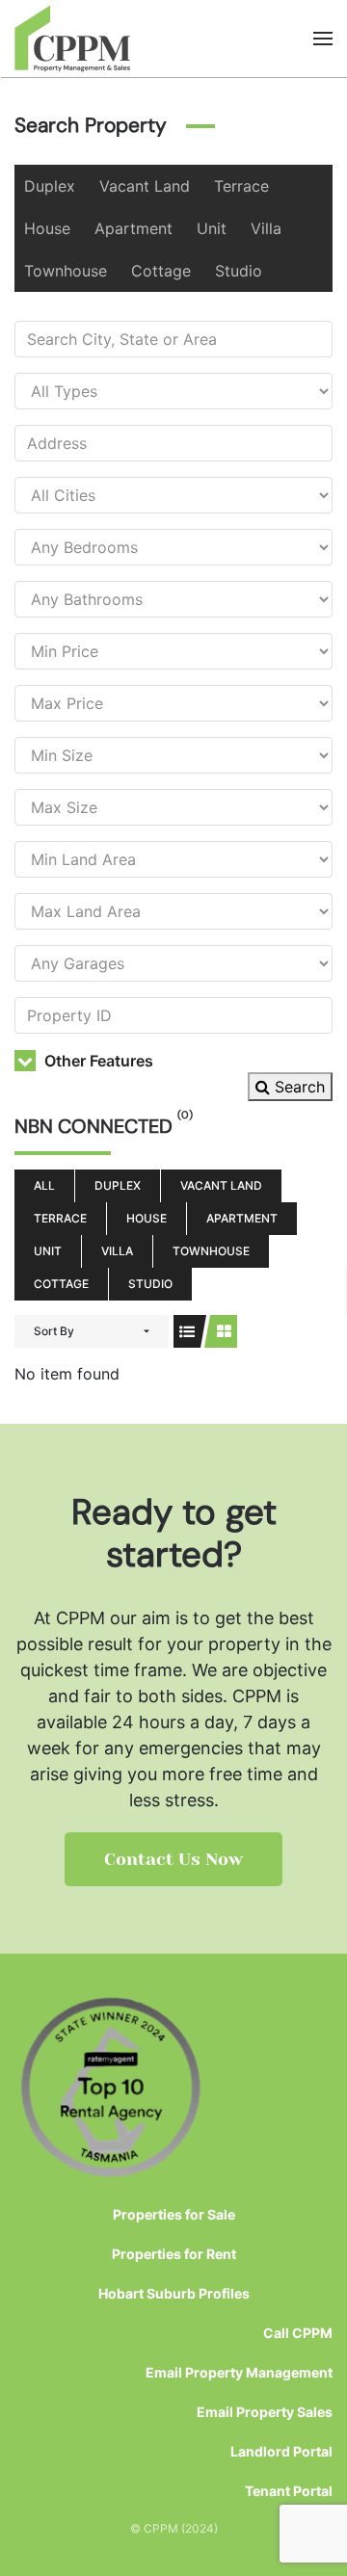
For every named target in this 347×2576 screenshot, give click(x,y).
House (47, 228)
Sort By (54, 1331)
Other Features (97, 1061)
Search (297, 1087)
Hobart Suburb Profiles (174, 2293)
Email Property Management (239, 2372)
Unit (212, 228)
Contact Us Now (173, 1859)
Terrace (241, 186)
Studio (239, 271)
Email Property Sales (265, 2412)
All (44, 1185)
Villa (266, 228)
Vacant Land (145, 186)
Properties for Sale (174, 2214)
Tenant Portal (289, 2491)
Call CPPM (298, 2333)
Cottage (161, 271)
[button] (323, 39)
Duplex (50, 186)
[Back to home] (73, 39)
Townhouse (66, 271)
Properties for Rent (174, 2254)
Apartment (133, 228)
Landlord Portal (281, 2451)
